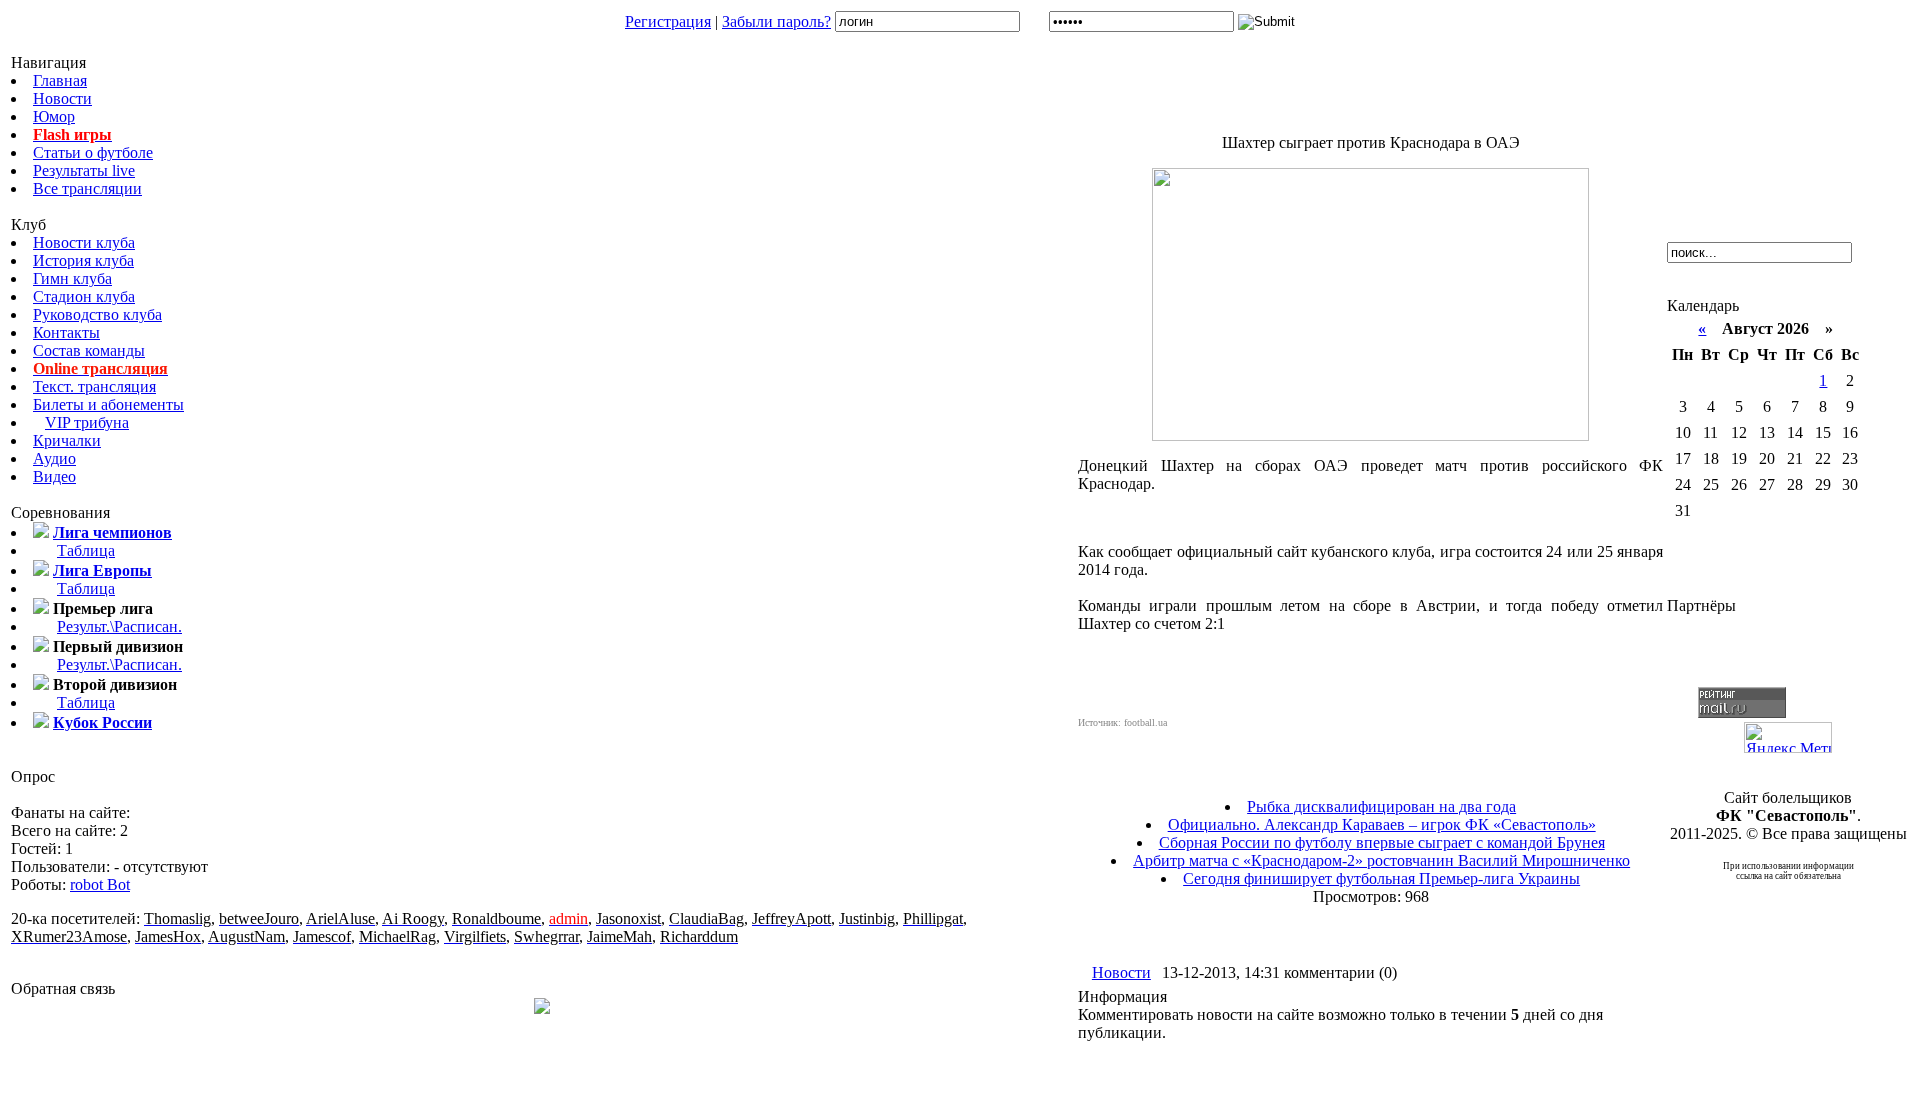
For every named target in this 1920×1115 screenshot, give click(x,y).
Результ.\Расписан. (119, 626)
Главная (60, 80)
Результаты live (84, 170)
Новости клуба (84, 242)
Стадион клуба (84, 296)
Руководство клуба (97, 314)
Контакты (66, 332)
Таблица (86, 550)
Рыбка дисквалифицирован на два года (1381, 806)
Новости (62, 98)
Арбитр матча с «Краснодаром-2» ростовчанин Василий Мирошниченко (1381, 860)
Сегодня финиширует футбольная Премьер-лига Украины (1381, 878)
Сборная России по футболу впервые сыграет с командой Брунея (1382, 842)
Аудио (54, 458)
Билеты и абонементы (108, 404)
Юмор (54, 116)
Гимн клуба (72, 278)
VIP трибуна (87, 422)
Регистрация (668, 21)
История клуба (83, 260)
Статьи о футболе (93, 152)
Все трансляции (87, 188)
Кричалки (67, 440)
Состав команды (89, 350)
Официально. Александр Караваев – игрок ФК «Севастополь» (1382, 824)
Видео (54, 476)
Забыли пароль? (776, 21)
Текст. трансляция (94, 386)
